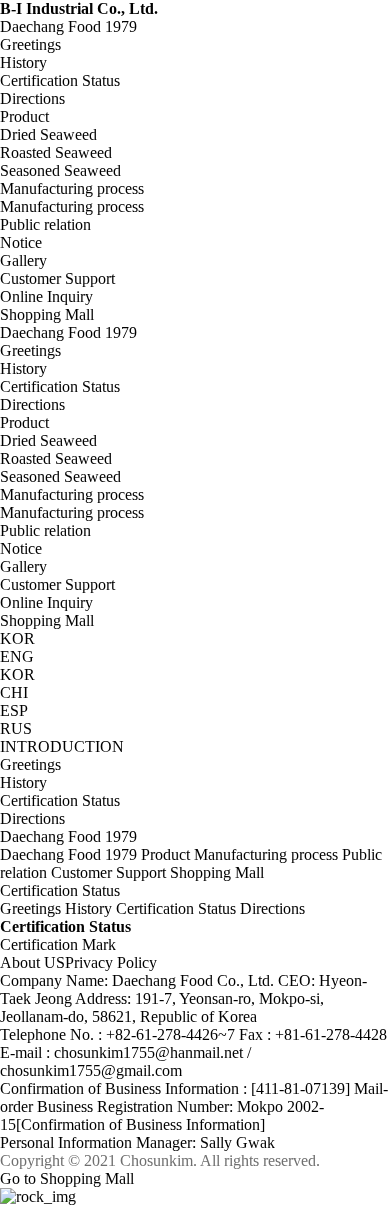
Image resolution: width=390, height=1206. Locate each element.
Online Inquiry (46, 602)
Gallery (23, 566)
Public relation (45, 224)
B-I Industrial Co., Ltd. (79, 8)
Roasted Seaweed (56, 458)
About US (32, 962)
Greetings (30, 350)
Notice (21, 548)
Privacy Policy (111, 962)
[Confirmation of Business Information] (140, 1124)
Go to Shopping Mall (67, 1178)
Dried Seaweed (48, 440)
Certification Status (60, 386)
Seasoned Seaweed (60, 476)
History (23, 368)
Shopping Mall (47, 314)
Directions (32, 404)
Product (24, 116)
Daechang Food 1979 (68, 26)
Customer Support (57, 278)
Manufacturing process (72, 188)
